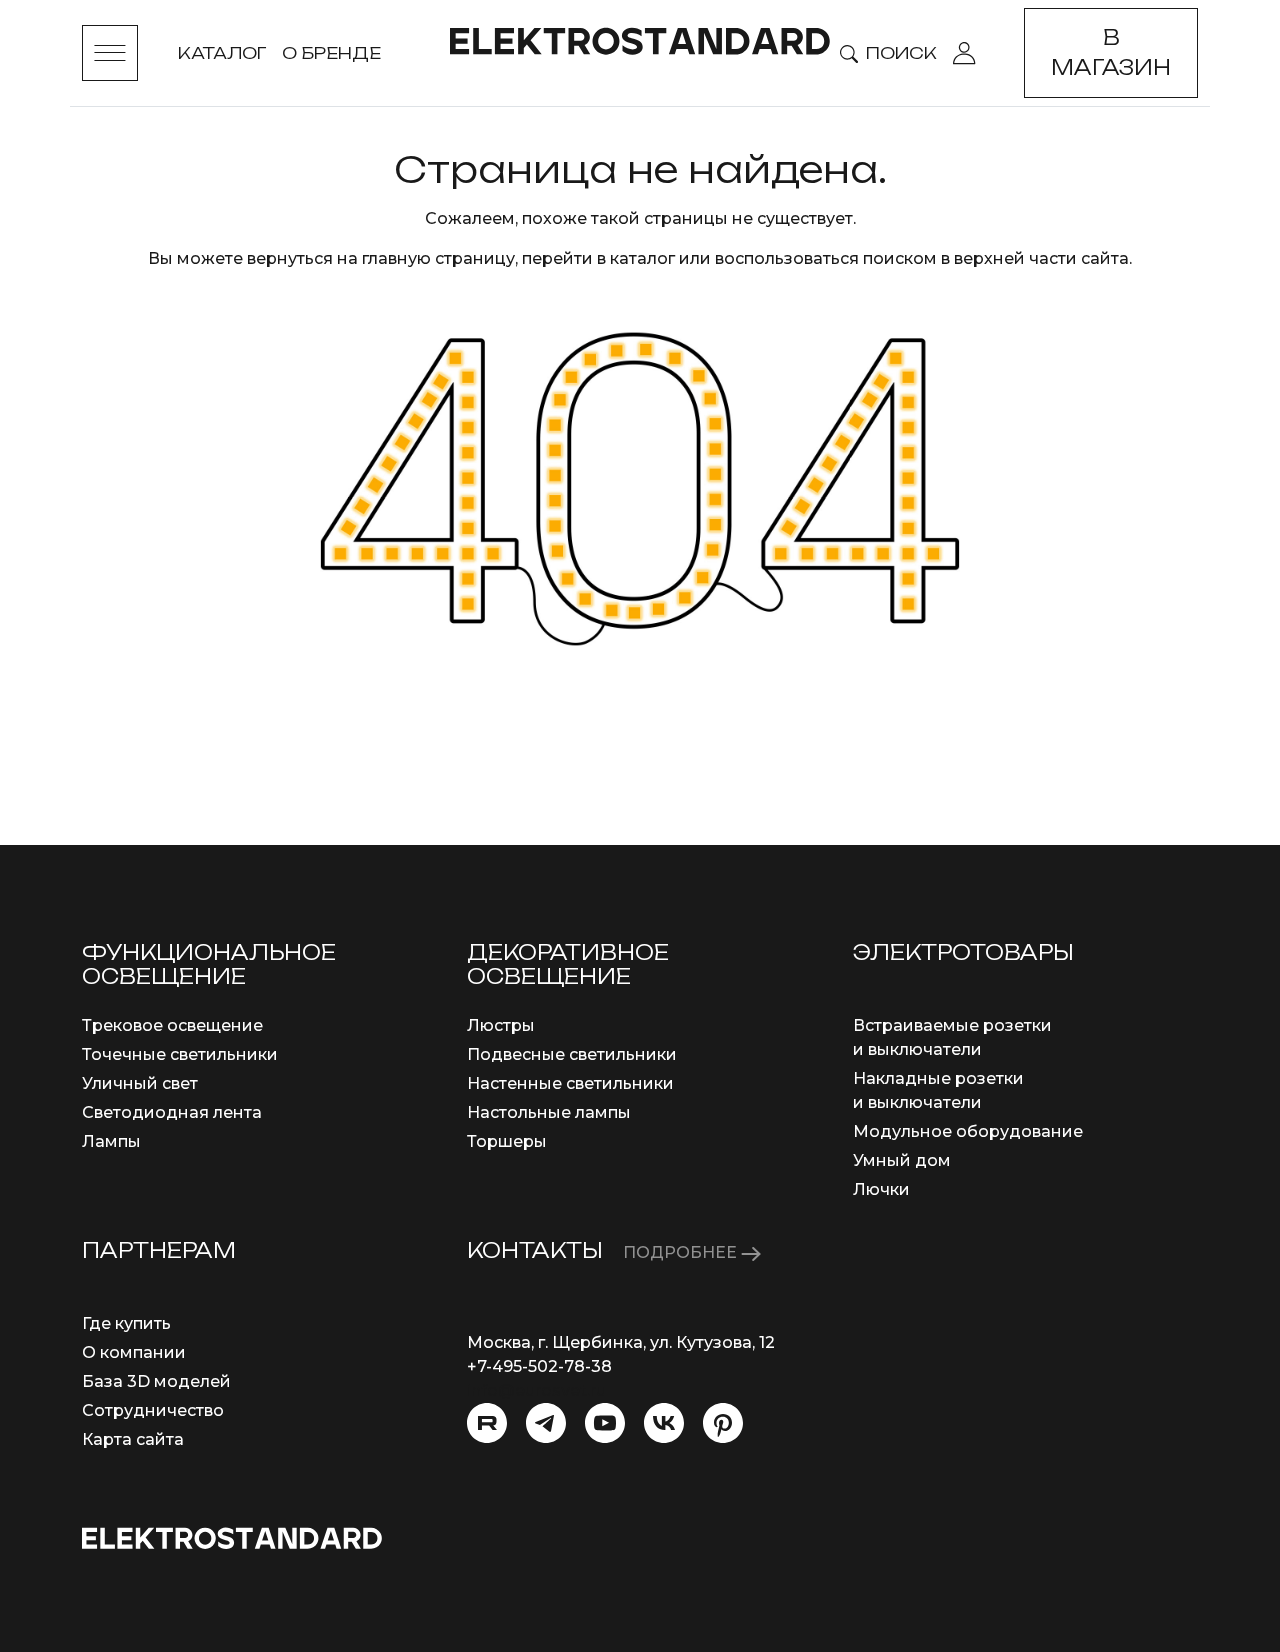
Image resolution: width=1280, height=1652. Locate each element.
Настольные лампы (549, 1112)
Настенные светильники (570, 1083)
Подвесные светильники (572, 1054)
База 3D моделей (156, 1381)
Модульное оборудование (968, 1131)
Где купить (126, 1323)
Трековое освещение (172, 1025)
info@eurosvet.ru (536, 1390)
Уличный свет (140, 1083)
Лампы (111, 1141)
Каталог (222, 53)
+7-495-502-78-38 (539, 1366)
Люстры (501, 1025)
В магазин (1111, 52)
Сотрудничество (153, 1410)
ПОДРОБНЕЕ (682, 1252)
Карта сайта (133, 1439)
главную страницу (438, 258)
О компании (134, 1352)
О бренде (331, 53)
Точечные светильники (180, 1054)
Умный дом (902, 1160)
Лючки (881, 1189)
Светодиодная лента (172, 1112)
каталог (642, 258)
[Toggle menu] (110, 53)
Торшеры (507, 1141)
